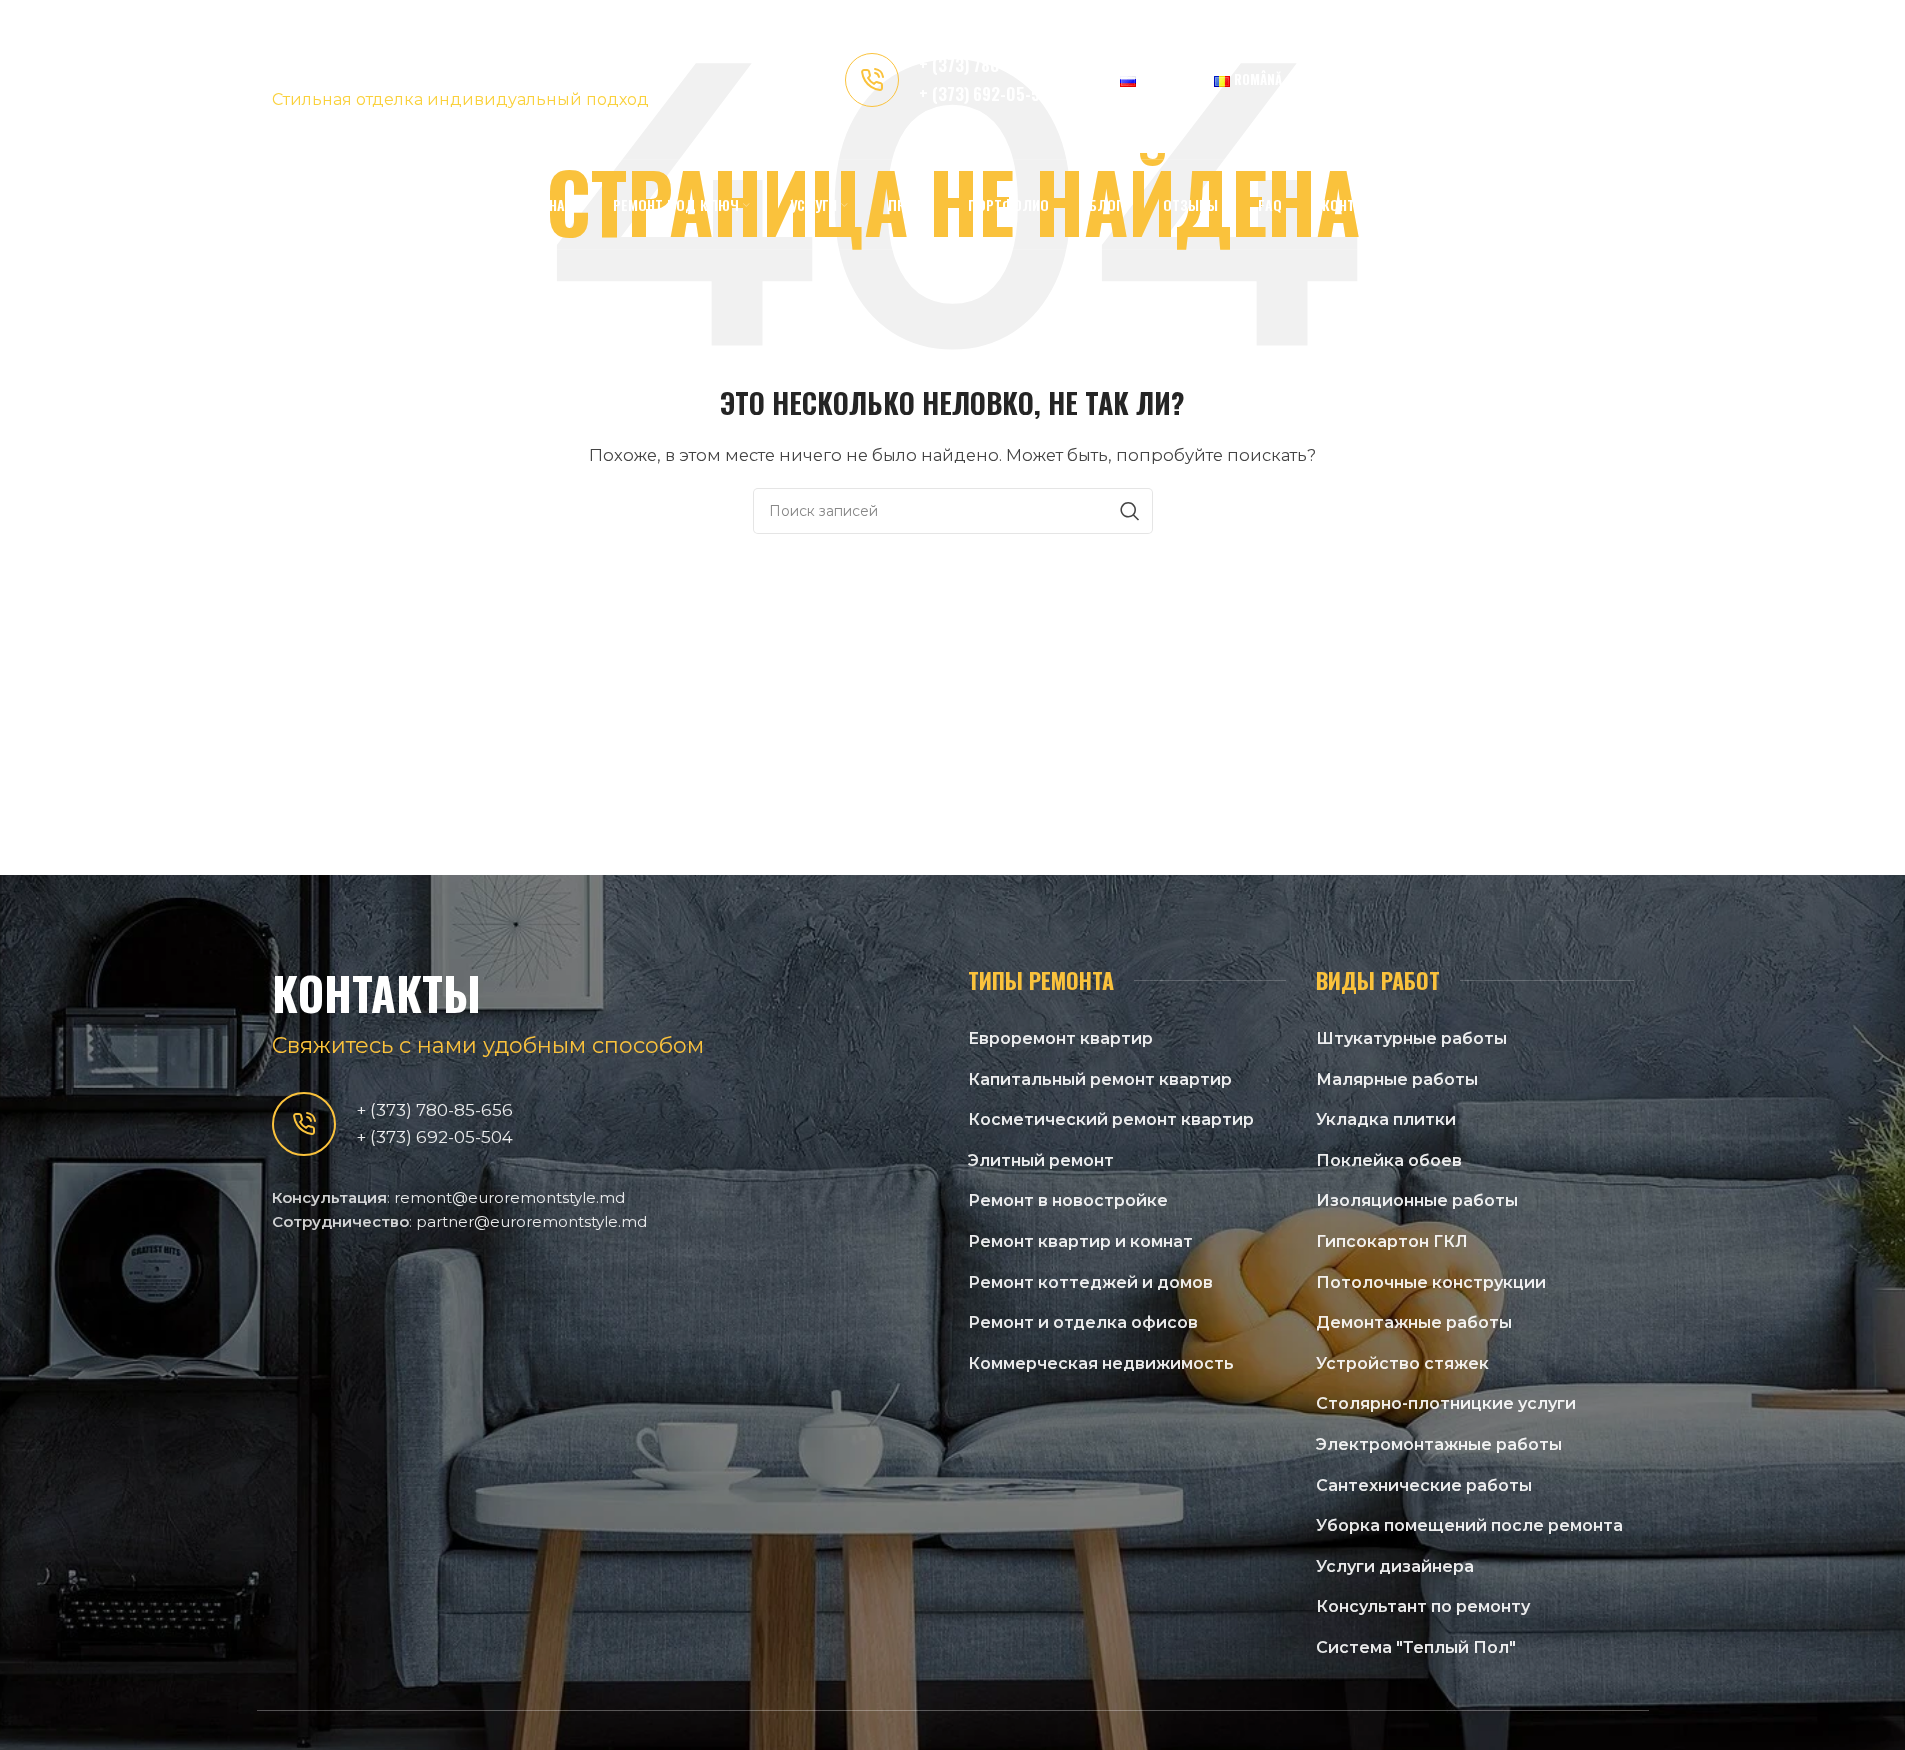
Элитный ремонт (1041, 1160)
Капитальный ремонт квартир (1100, 1079)
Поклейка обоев (1389, 1160)
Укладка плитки (1386, 1119)
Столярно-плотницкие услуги (1446, 1403)
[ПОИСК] (1130, 511)
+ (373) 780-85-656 (988, 64)
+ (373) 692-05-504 (989, 93)
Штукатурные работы (1411, 1038)
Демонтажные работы (1414, 1322)
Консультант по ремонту (1423, 1606)
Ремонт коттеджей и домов (1090, 1282)
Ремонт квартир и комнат (1080, 1241)
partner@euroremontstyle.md (531, 1221)
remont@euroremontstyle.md (509, 1197)
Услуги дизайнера (1395, 1566)
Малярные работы (1397, 1079)
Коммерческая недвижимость (1101, 1363)
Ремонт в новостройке (1068, 1200)
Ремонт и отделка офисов (1083, 1322)
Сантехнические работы (1424, 1485)
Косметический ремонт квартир (1111, 1119)
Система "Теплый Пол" (1416, 1647)
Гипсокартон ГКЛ (1392, 1241)
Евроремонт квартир (1060, 1038)
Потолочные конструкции (1431, 1282)
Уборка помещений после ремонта (1469, 1525)
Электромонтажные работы (1439, 1444)
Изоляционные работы (1417, 1200)
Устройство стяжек (1402, 1363)
